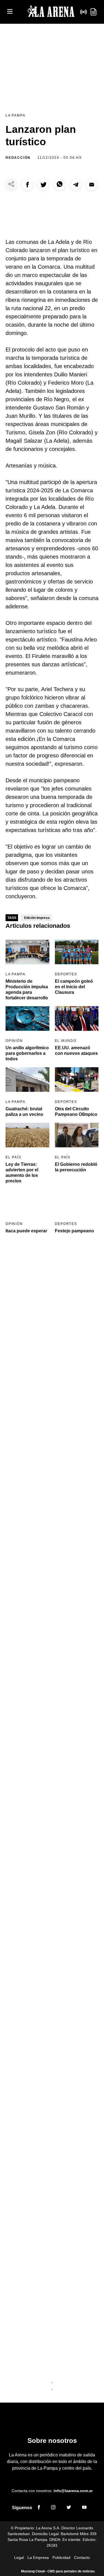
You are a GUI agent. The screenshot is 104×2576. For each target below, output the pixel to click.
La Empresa (38, 2557)
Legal (19, 2557)
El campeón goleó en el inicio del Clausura (74, 987)
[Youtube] (84, 2508)
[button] (27, 185)
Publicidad (61, 2557)
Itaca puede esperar (26, 1231)
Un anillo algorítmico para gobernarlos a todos (27, 1053)
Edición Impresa (37, 918)
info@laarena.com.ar (73, 2491)
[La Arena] (51, 12)
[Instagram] (53, 2508)
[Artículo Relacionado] (27, 952)
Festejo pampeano (74, 1231)
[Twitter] (69, 2508)
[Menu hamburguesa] (10, 12)
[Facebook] (39, 2508)
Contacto (82, 2557)
